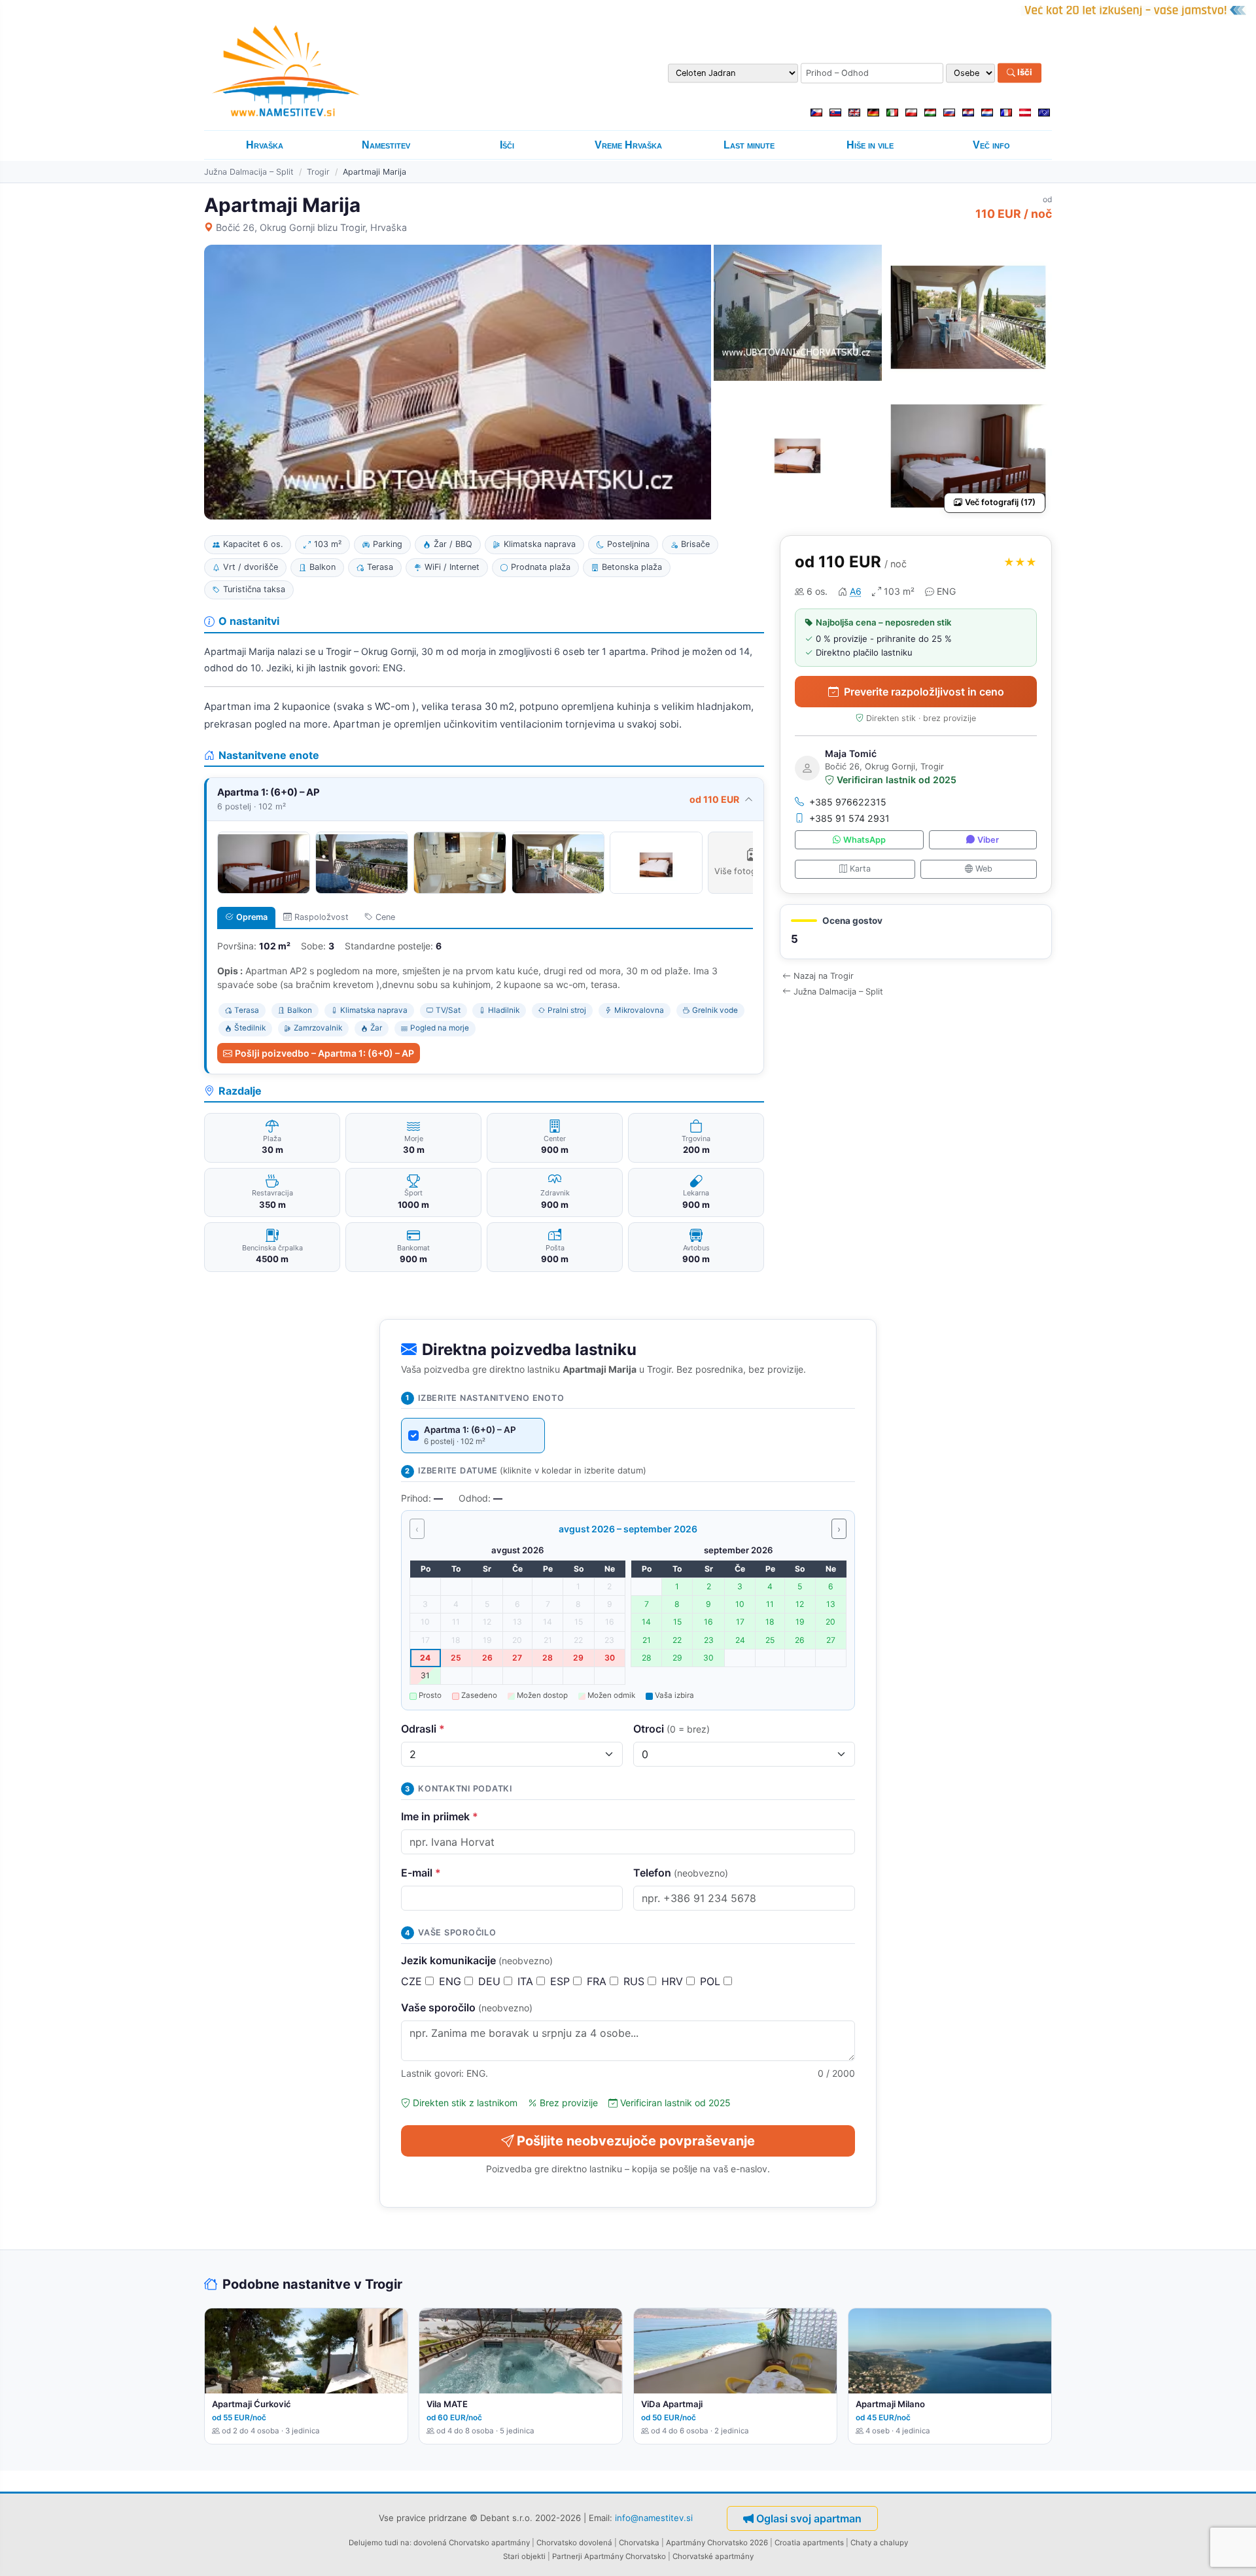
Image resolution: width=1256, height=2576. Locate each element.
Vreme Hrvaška (628, 145)
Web (984, 869)
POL (712, 1981)
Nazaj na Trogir (824, 976)
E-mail (421, 1873)
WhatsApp (864, 840)
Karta (860, 869)
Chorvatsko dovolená (574, 2543)
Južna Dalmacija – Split (249, 172)
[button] (916, 932)
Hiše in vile (870, 145)
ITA (527, 1981)
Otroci (672, 1729)
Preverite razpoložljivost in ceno (924, 692)
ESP (562, 1981)
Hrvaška (265, 145)
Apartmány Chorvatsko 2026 (717, 2543)
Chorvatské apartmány (713, 2556)
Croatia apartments (809, 2543)
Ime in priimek (440, 1816)
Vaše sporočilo (467, 2007)
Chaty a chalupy (879, 2543)
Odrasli (423, 1729)
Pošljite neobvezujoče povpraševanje (636, 2141)
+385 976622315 (848, 802)
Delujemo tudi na (379, 2543)
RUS (636, 1981)
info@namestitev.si (654, 2518)
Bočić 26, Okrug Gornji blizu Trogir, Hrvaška (311, 227)
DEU (491, 1981)
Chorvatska (639, 2543)
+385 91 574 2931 (849, 818)
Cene (385, 917)
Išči (1024, 73)
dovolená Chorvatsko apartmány (472, 2543)
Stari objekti (524, 2556)
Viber (988, 840)
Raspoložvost (322, 917)
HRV (674, 1981)
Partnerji (567, 2556)
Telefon (681, 1873)
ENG (452, 1981)
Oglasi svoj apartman (809, 2518)
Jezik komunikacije (477, 1960)
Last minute (749, 145)
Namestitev (386, 145)
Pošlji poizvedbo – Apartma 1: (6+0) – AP (324, 1053)
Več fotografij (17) (1000, 502)
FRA (598, 1981)
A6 (856, 591)
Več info (991, 145)
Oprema (252, 917)
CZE (413, 1981)
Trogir (318, 172)
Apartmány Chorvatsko (625, 2556)
